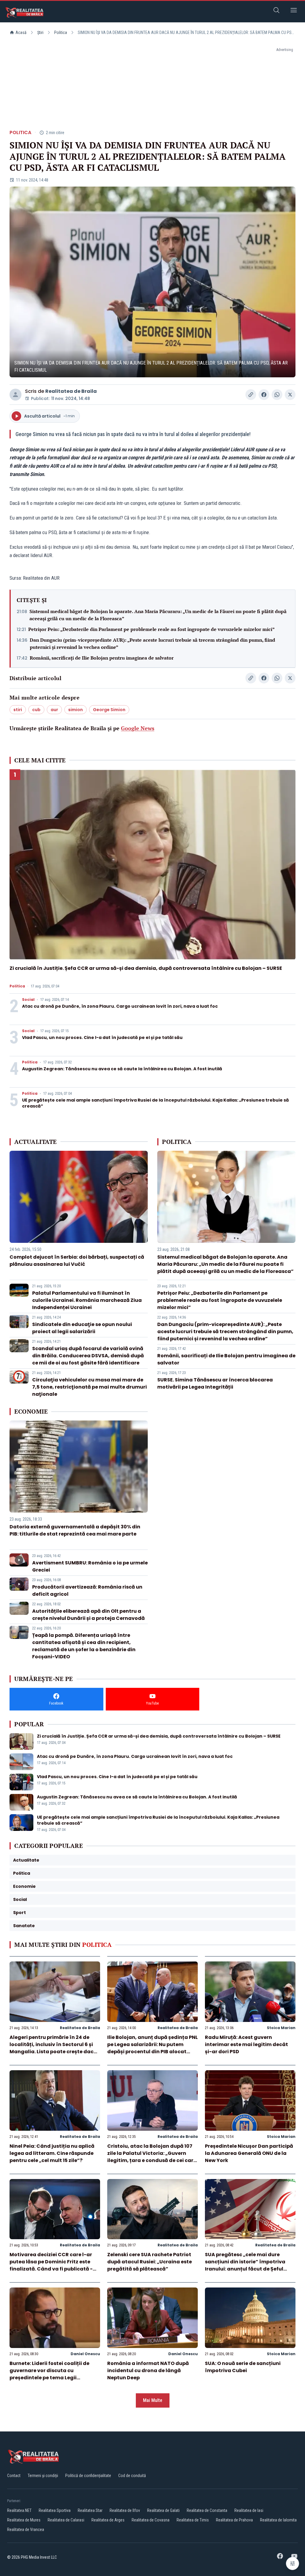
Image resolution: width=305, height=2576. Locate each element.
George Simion (109, 710)
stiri (18, 710)
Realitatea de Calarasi (66, 2520)
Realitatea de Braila (71, 391)
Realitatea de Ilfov (125, 2510)
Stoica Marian (281, 2028)
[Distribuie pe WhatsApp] (277, 395)
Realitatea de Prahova (234, 2520)
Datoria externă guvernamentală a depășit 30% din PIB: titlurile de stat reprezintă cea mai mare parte (75, 1530)
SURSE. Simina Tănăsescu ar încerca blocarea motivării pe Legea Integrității (215, 1383)
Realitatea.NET (19, 2510)
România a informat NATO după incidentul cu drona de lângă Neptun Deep (148, 2370)
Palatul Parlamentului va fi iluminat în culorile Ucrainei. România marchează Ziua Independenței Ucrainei (87, 1300)
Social (28, 1000)
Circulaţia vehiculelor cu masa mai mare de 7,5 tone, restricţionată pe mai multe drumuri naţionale (90, 1387)
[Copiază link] (251, 395)
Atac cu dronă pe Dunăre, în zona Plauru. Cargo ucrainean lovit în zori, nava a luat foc (120, 1006)
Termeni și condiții (43, 2476)
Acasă (21, 32)
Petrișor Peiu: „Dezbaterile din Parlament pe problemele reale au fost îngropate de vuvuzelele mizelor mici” (151, 629)
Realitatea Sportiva (55, 2510)
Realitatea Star (90, 2510)
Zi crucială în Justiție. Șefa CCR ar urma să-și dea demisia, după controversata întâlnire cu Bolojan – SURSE (146, 968)
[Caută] (276, 11)
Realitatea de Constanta (207, 2510)
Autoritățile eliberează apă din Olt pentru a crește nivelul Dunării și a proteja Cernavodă (88, 1615)
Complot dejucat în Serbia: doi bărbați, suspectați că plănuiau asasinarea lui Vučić (77, 1261)
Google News (138, 728)
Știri (40, 32)
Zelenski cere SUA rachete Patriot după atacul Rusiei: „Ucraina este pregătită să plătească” (150, 2262)
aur (54, 710)
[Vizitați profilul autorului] (15, 395)
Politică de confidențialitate (88, 2476)
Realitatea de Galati (163, 2510)
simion (76, 710)
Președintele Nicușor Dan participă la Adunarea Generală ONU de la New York (249, 2153)
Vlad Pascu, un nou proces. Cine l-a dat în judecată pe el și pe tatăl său (102, 1037)
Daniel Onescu (85, 2354)
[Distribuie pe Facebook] (264, 395)
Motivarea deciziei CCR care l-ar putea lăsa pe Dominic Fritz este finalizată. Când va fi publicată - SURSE (51, 2265)
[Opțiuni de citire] (292, 2563)
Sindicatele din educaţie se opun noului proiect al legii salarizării (82, 1328)
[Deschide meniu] (294, 11)
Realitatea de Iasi (249, 2510)
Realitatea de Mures (24, 2520)
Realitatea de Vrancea (26, 2530)
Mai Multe (153, 2400)
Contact (14, 2476)
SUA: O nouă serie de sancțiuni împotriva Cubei (243, 2367)
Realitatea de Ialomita (278, 2520)
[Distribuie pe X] (290, 395)
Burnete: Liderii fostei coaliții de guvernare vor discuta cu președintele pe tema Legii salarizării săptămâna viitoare (49, 2374)
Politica (61, 32)
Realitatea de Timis (193, 2520)
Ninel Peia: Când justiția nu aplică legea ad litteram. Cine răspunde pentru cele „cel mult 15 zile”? (52, 2153)
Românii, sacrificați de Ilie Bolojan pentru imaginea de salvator (102, 658)
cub (36, 710)
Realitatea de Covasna (151, 2520)
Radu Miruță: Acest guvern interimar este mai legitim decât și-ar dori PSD (246, 2044)
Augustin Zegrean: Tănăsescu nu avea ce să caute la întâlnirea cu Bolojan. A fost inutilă (122, 1069)
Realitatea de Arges (108, 2520)
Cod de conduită (132, 2476)
